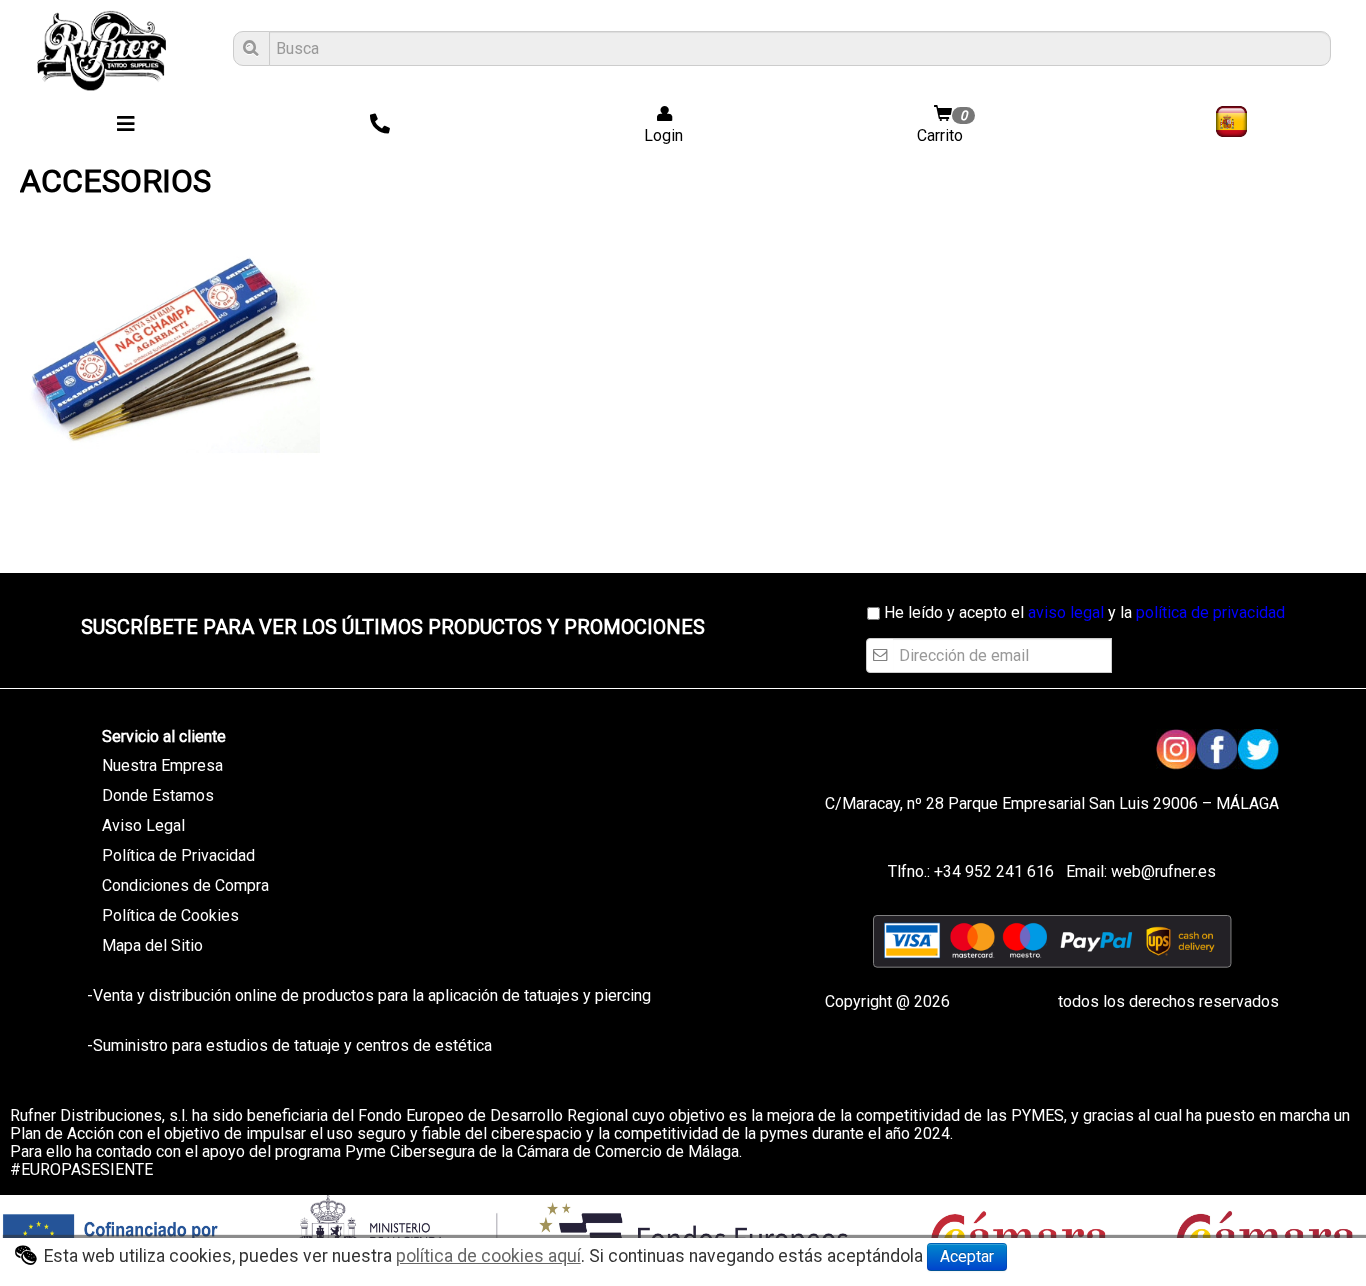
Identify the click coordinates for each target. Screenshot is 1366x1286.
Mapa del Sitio (152, 945)
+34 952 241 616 (994, 871)
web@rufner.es (1161, 871)
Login (657, 135)
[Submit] (248, 48)
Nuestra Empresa (162, 765)
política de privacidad (1210, 612)
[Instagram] (1176, 749)
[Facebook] (1217, 749)
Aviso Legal (143, 825)
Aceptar (967, 1256)
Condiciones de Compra (185, 885)
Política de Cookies (170, 915)
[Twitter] (1258, 749)
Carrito (942, 126)
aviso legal (1066, 612)
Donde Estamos (158, 795)
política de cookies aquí (488, 1256)
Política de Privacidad (178, 855)
